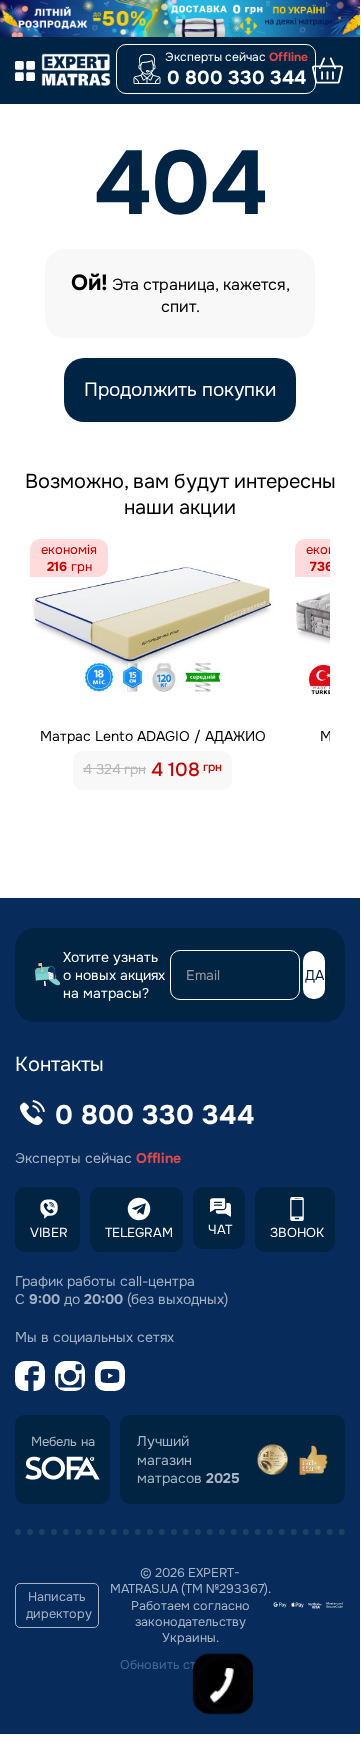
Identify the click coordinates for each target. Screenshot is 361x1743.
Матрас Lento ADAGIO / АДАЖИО (153, 736)
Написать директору (59, 1605)
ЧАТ (220, 1229)
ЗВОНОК (297, 1232)
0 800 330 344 (236, 78)
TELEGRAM (139, 1232)
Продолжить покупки (180, 390)
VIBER (49, 1232)
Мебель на (63, 1442)
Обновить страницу (180, 1665)
